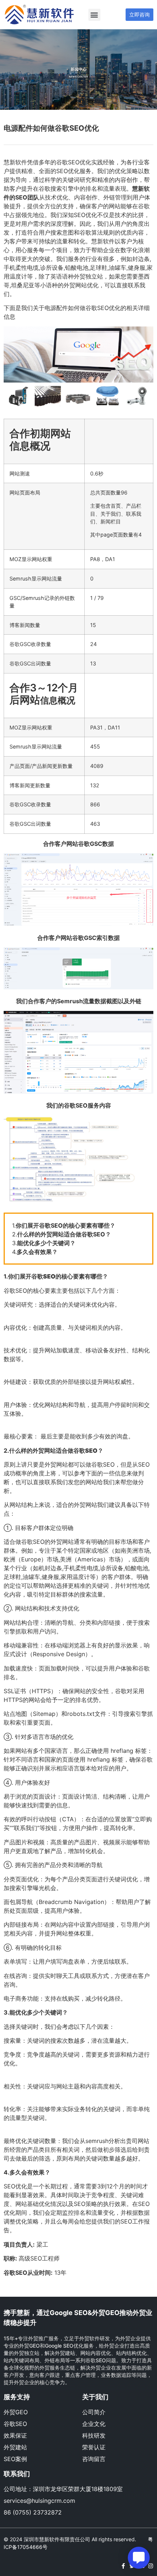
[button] (94, 15)
